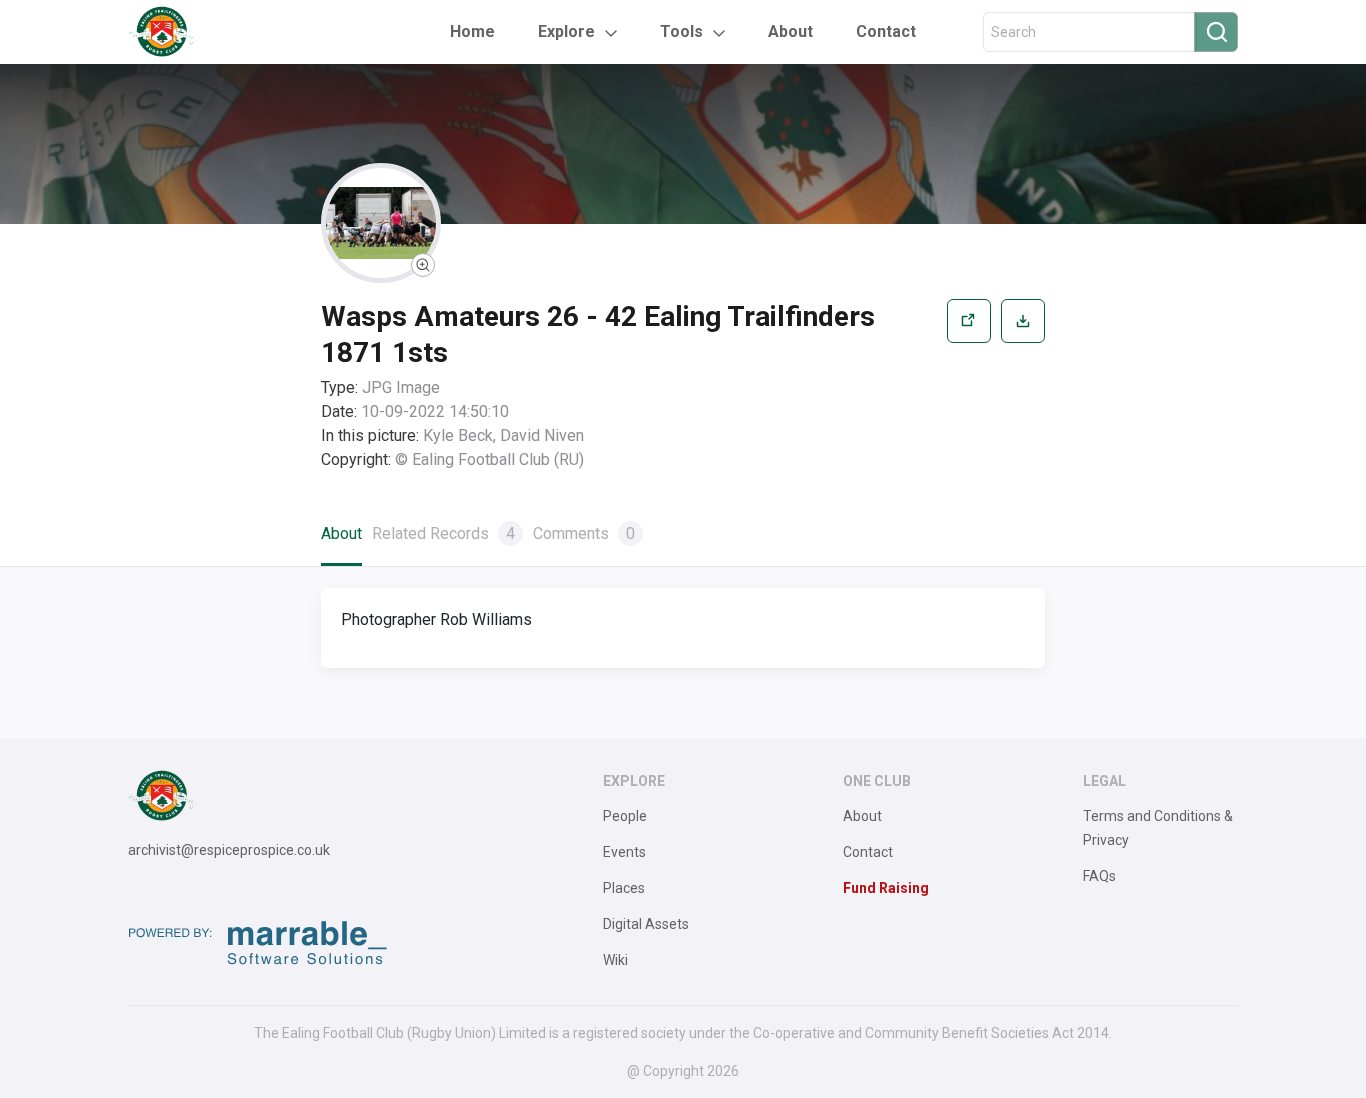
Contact (886, 31)
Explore (566, 31)
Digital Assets (646, 924)
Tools (681, 31)
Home (472, 31)
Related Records (443, 533)
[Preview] (969, 385)
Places (624, 888)
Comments (584, 533)
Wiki (615, 960)
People (625, 816)
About (790, 31)
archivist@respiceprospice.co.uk (229, 850)
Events (624, 852)
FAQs (1099, 876)
